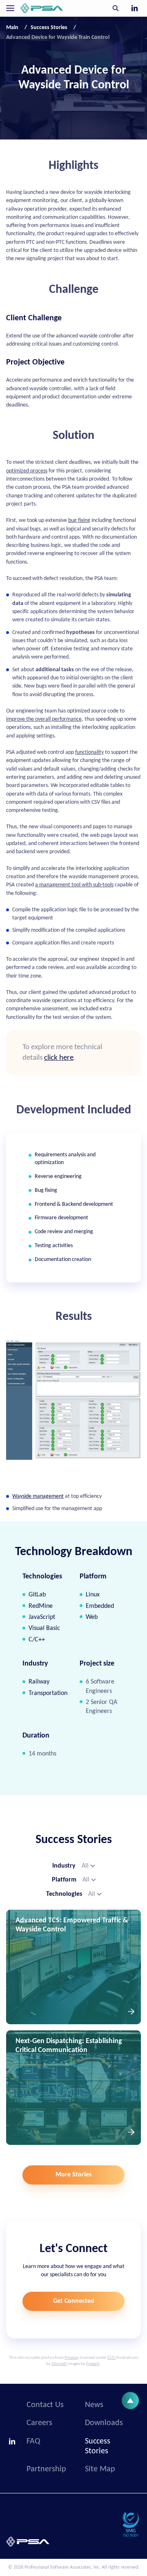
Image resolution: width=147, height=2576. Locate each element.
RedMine (41, 1606)
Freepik (93, 2364)
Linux (93, 1595)
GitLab (37, 1595)
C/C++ (37, 1640)
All (85, 1866)
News (94, 2405)
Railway (39, 1682)
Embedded (100, 1606)
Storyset (59, 2364)
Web (92, 1617)
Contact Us (45, 2405)
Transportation (48, 1693)
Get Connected (74, 2301)
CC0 (111, 2358)
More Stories (73, 2175)
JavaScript (42, 1617)
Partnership (46, 2469)
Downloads (104, 2423)
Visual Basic (44, 1628)
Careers (39, 2423)
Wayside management (38, 1496)
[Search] (116, 8)
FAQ (33, 2441)
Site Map (100, 2469)
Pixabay (72, 2358)
